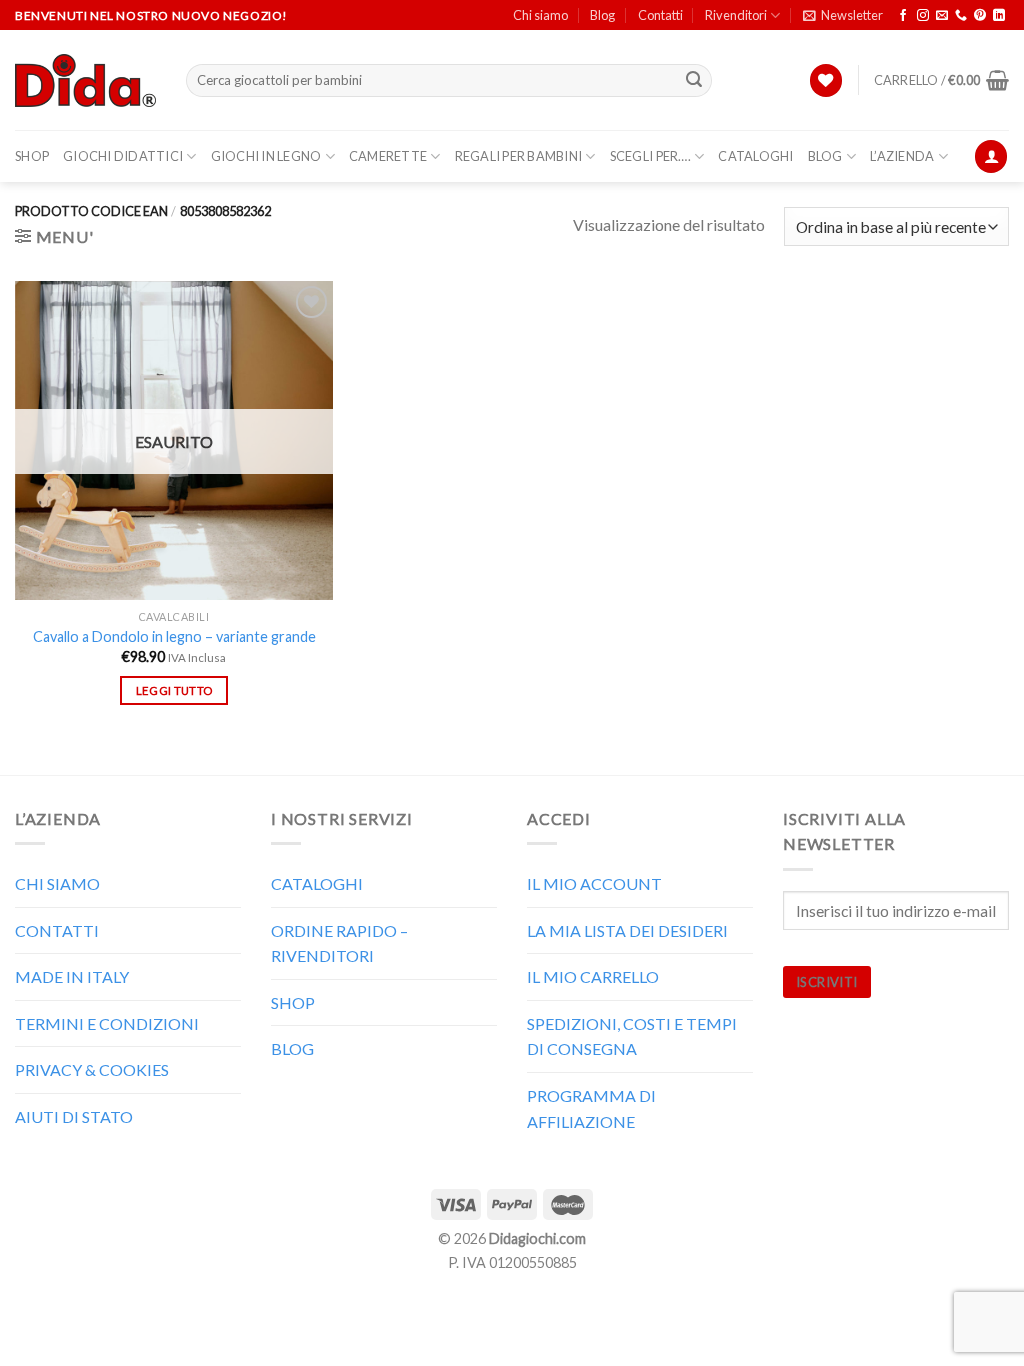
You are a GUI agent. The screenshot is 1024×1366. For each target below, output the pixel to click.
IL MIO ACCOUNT (594, 883)
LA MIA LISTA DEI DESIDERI (627, 930)
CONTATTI (57, 930)
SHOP (32, 156)
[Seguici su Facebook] (903, 16)
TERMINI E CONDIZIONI (107, 1023)
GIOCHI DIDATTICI (123, 156)
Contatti (660, 15)
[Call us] (961, 16)
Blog (602, 15)
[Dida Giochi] (85, 81)
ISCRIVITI (827, 982)
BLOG (825, 156)
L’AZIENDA (902, 156)
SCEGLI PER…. (650, 156)
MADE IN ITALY (72, 976)
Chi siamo (540, 15)
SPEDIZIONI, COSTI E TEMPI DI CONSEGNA (632, 1036)
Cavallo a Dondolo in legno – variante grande (174, 636)
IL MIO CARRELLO (593, 976)
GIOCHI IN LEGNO (266, 156)
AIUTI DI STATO (74, 1116)
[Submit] (694, 81)
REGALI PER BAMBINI (519, 156)
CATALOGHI (755, 156)
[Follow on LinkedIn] (999, 16)
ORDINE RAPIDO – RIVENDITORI (339, 943)
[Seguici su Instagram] (923, 16)
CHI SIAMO (57, 883)
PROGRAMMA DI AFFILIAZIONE (591, 1108)
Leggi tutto (174, 690)
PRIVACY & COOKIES (92, 1069)
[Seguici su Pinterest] (980, 16)
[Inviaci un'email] (942, 16)
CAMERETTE (388, 156)
